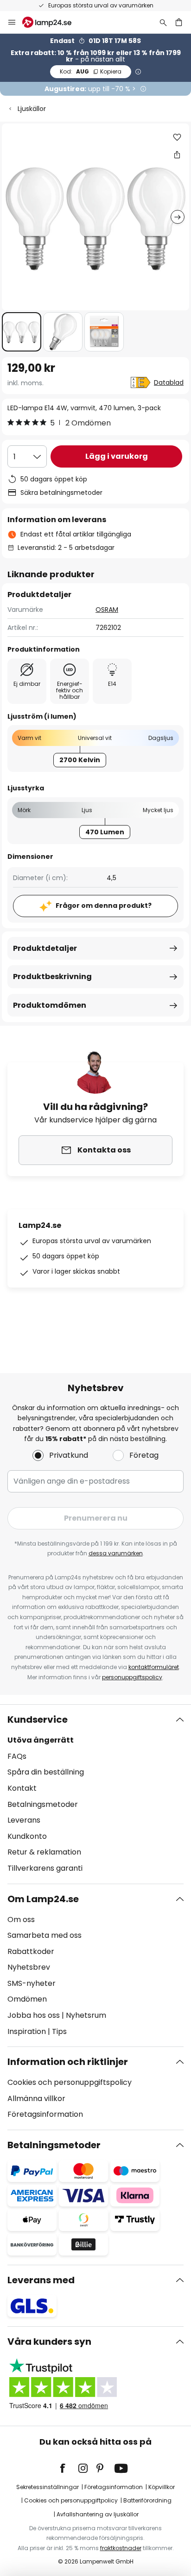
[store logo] (52, 22)
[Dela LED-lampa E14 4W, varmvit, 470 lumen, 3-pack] (177, 154)
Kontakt (22, 1788)
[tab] (95, 1794)
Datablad (169, 382)
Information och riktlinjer (68, 2062)
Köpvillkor (162, 2487)
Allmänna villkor (36, 2098)
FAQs (17, 1756)
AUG (91, 71)
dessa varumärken (116, 1553)
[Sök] (163, 22)
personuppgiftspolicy (132, 1677)
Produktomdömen (50, 1005)
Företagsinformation (45, 2114)
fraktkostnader (121, 2548)
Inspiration (27, 2031)
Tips (59, 2031)
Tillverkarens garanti (45, 1868)
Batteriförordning (147, 2500)
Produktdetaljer (45, 948)
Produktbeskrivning (52, 977)
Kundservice (38, 1719)
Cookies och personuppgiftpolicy (71, 2500)
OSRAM (107, 610)
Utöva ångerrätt (41, 1740)
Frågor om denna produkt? (104, 906)
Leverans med (41, 2280)
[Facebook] (69, 2468)
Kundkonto (27, 1836)
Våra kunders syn (49, 2342)
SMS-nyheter (32, 1983)
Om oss (21, 1920)
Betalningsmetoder (43, 1804)
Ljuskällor (32, 109)
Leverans (24, 1820)
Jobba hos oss (34, 2015)
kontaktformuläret (154, 1667)
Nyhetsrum (86, 2015)
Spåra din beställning (46, 1772)
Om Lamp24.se (43, 1899)
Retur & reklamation (44, 1852)
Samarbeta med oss (45, 1935)
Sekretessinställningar (48, 2487)
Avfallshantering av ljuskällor (98, 2514)
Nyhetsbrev (29, 1967)
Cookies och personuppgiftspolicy (70, 2082)
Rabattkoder (31, 1951)
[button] (22, 332)
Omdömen (27, 1999)
